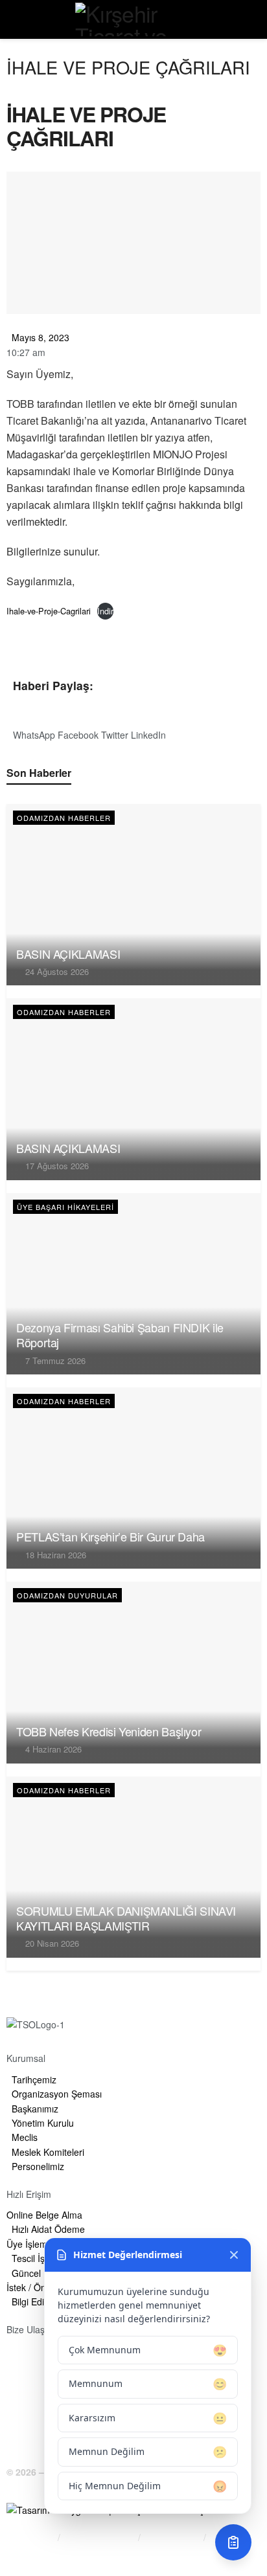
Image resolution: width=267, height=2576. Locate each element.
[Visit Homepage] (133, 19)
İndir (105, 611)
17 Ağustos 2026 (56, 1166)
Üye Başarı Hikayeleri (65, 1207)
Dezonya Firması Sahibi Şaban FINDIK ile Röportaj (120, 1335)
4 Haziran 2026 (52, 1749)
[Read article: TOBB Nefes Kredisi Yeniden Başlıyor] (133, 1672)
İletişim (20, 2553)
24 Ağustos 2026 (56, 971)
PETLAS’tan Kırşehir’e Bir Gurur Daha (110, 1536)
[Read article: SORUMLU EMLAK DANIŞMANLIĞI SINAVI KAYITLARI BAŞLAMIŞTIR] (133, 1867)
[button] (34, 727)
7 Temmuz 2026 (54, 1361)
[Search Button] (252, 19)
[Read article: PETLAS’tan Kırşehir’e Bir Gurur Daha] (133, 1478)
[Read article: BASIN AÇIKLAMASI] (133, 895)
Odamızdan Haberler (64, 818)
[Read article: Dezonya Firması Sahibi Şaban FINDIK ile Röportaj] (133, 1284)
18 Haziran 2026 (54, 1555)
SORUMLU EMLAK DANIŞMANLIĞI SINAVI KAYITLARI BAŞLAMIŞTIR (126, 1918)
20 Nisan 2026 (51, 1943)
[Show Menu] (15, 19)
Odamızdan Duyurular (67, 1595)
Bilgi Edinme (30, 2537)
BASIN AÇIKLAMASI (68, 954)
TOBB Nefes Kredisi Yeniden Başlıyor (109, 1731)
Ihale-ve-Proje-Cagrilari (49, 611)
